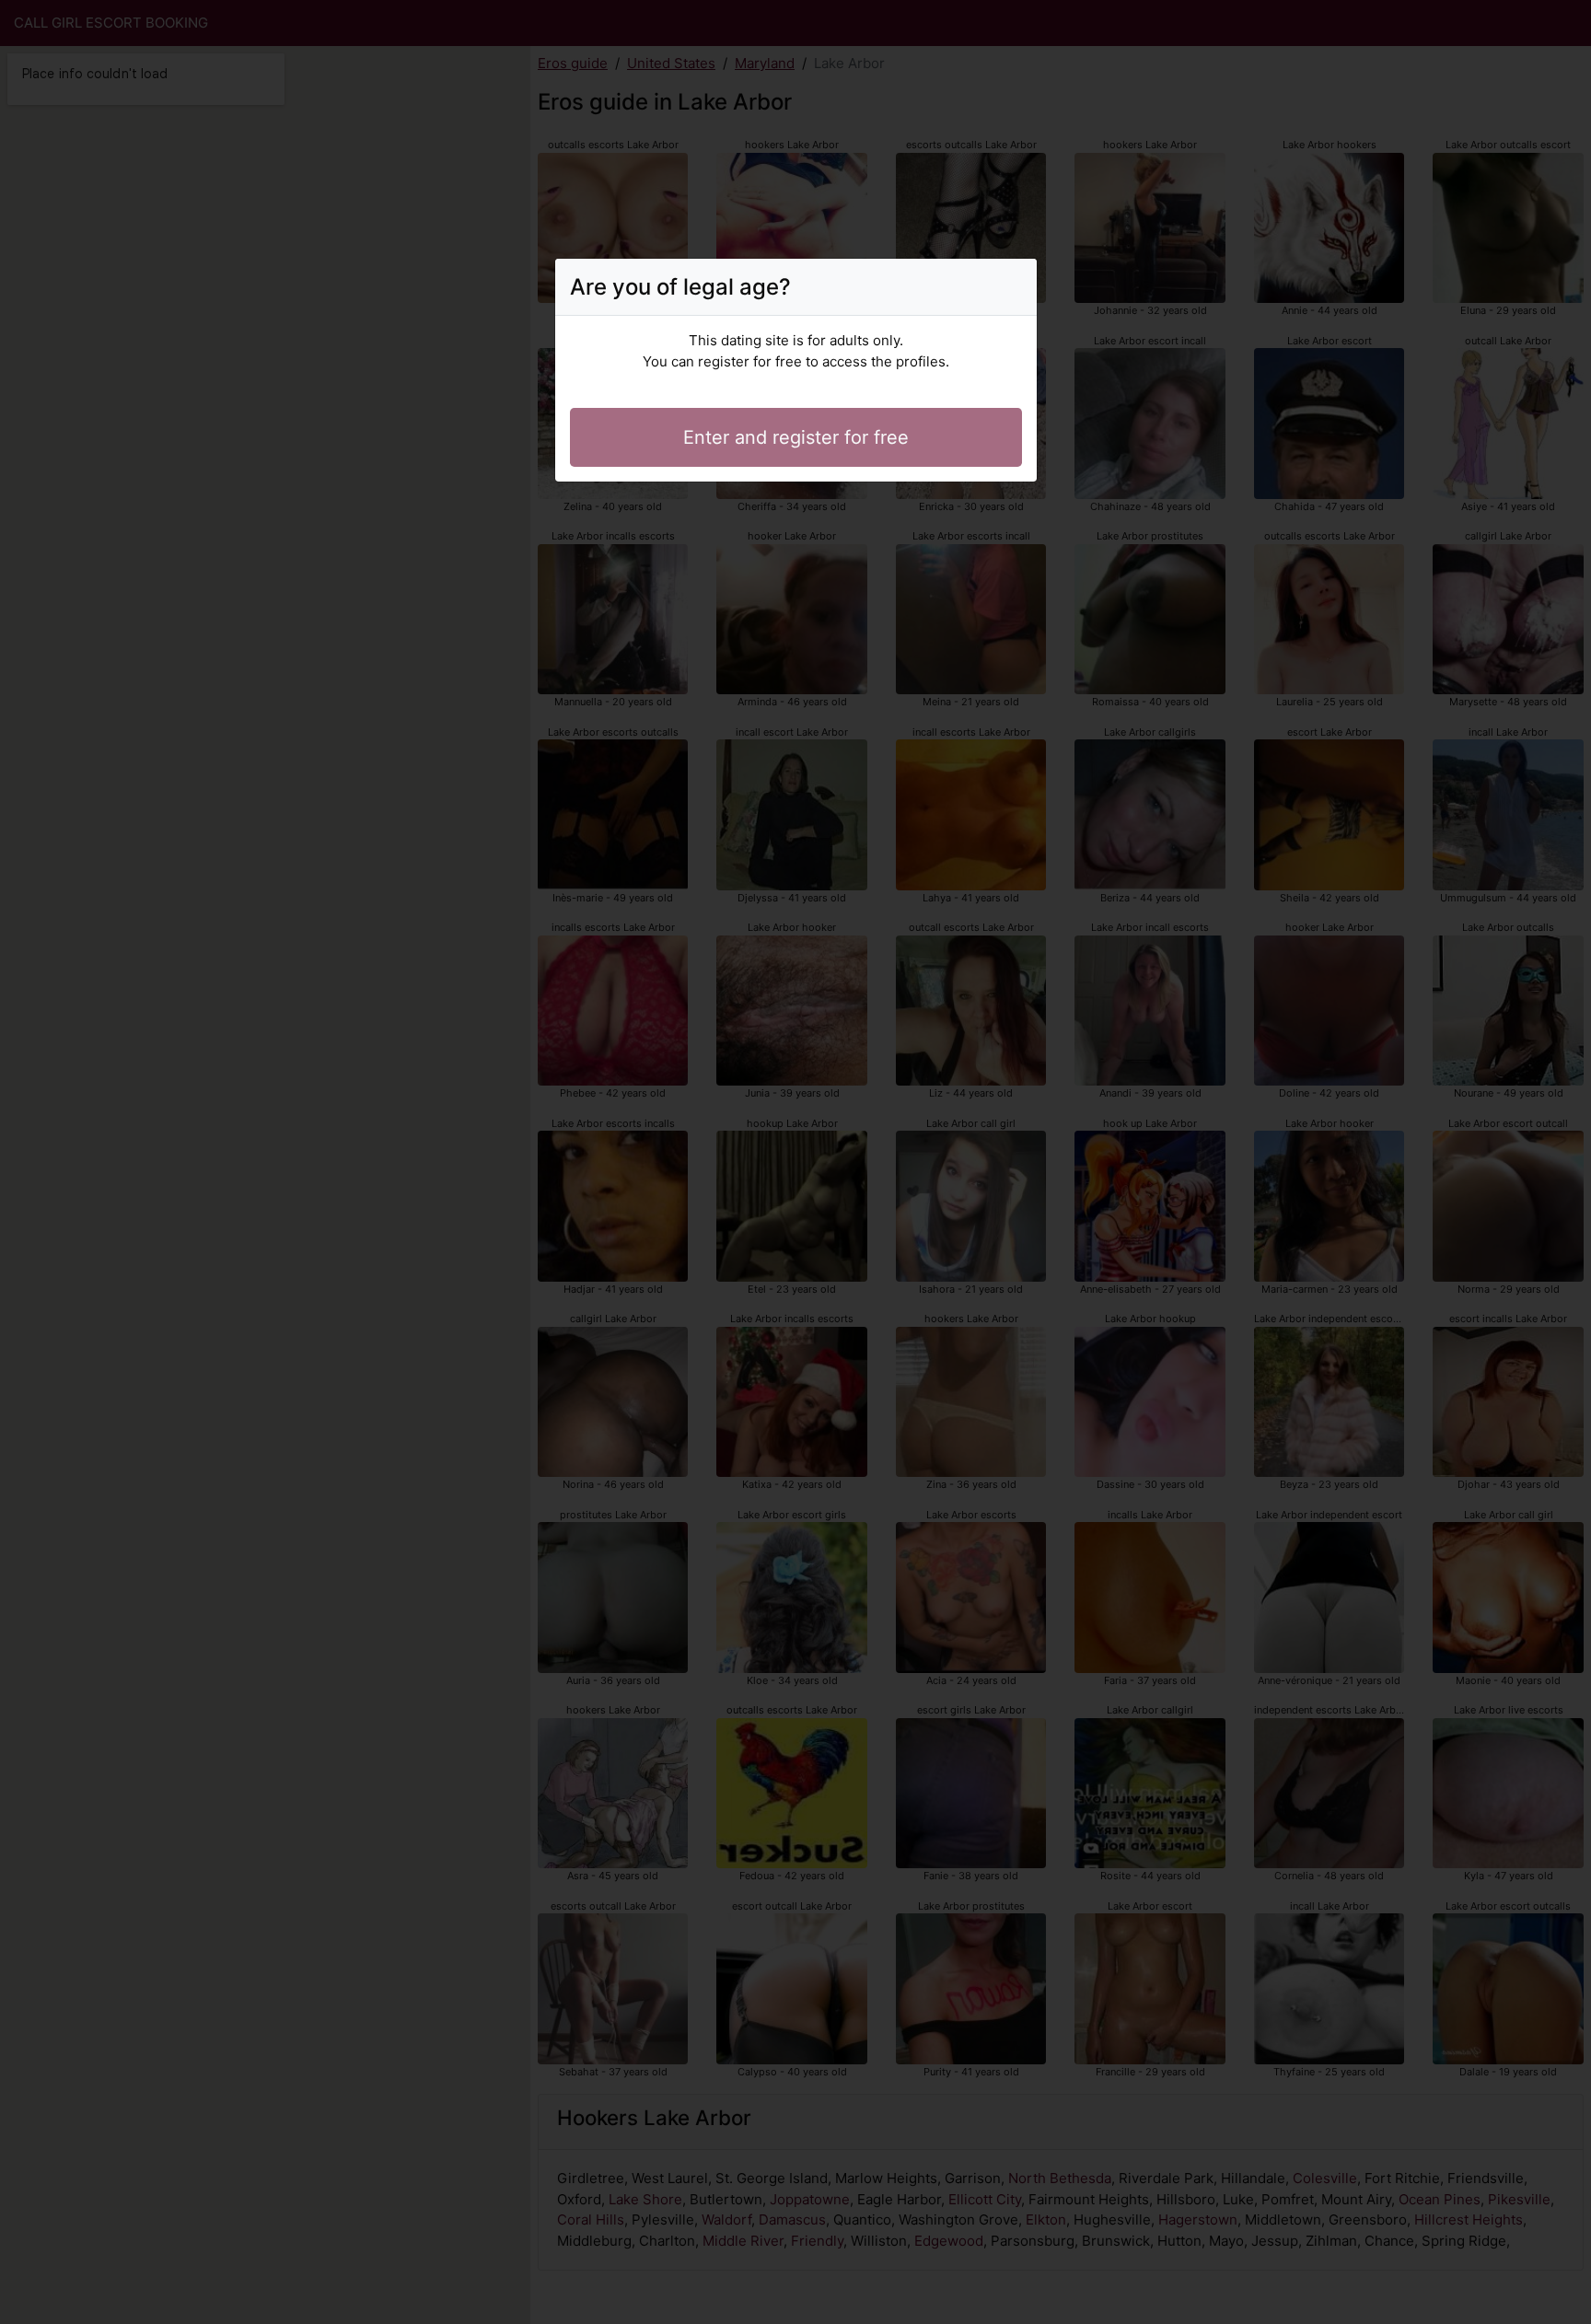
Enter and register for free (796, 437)
